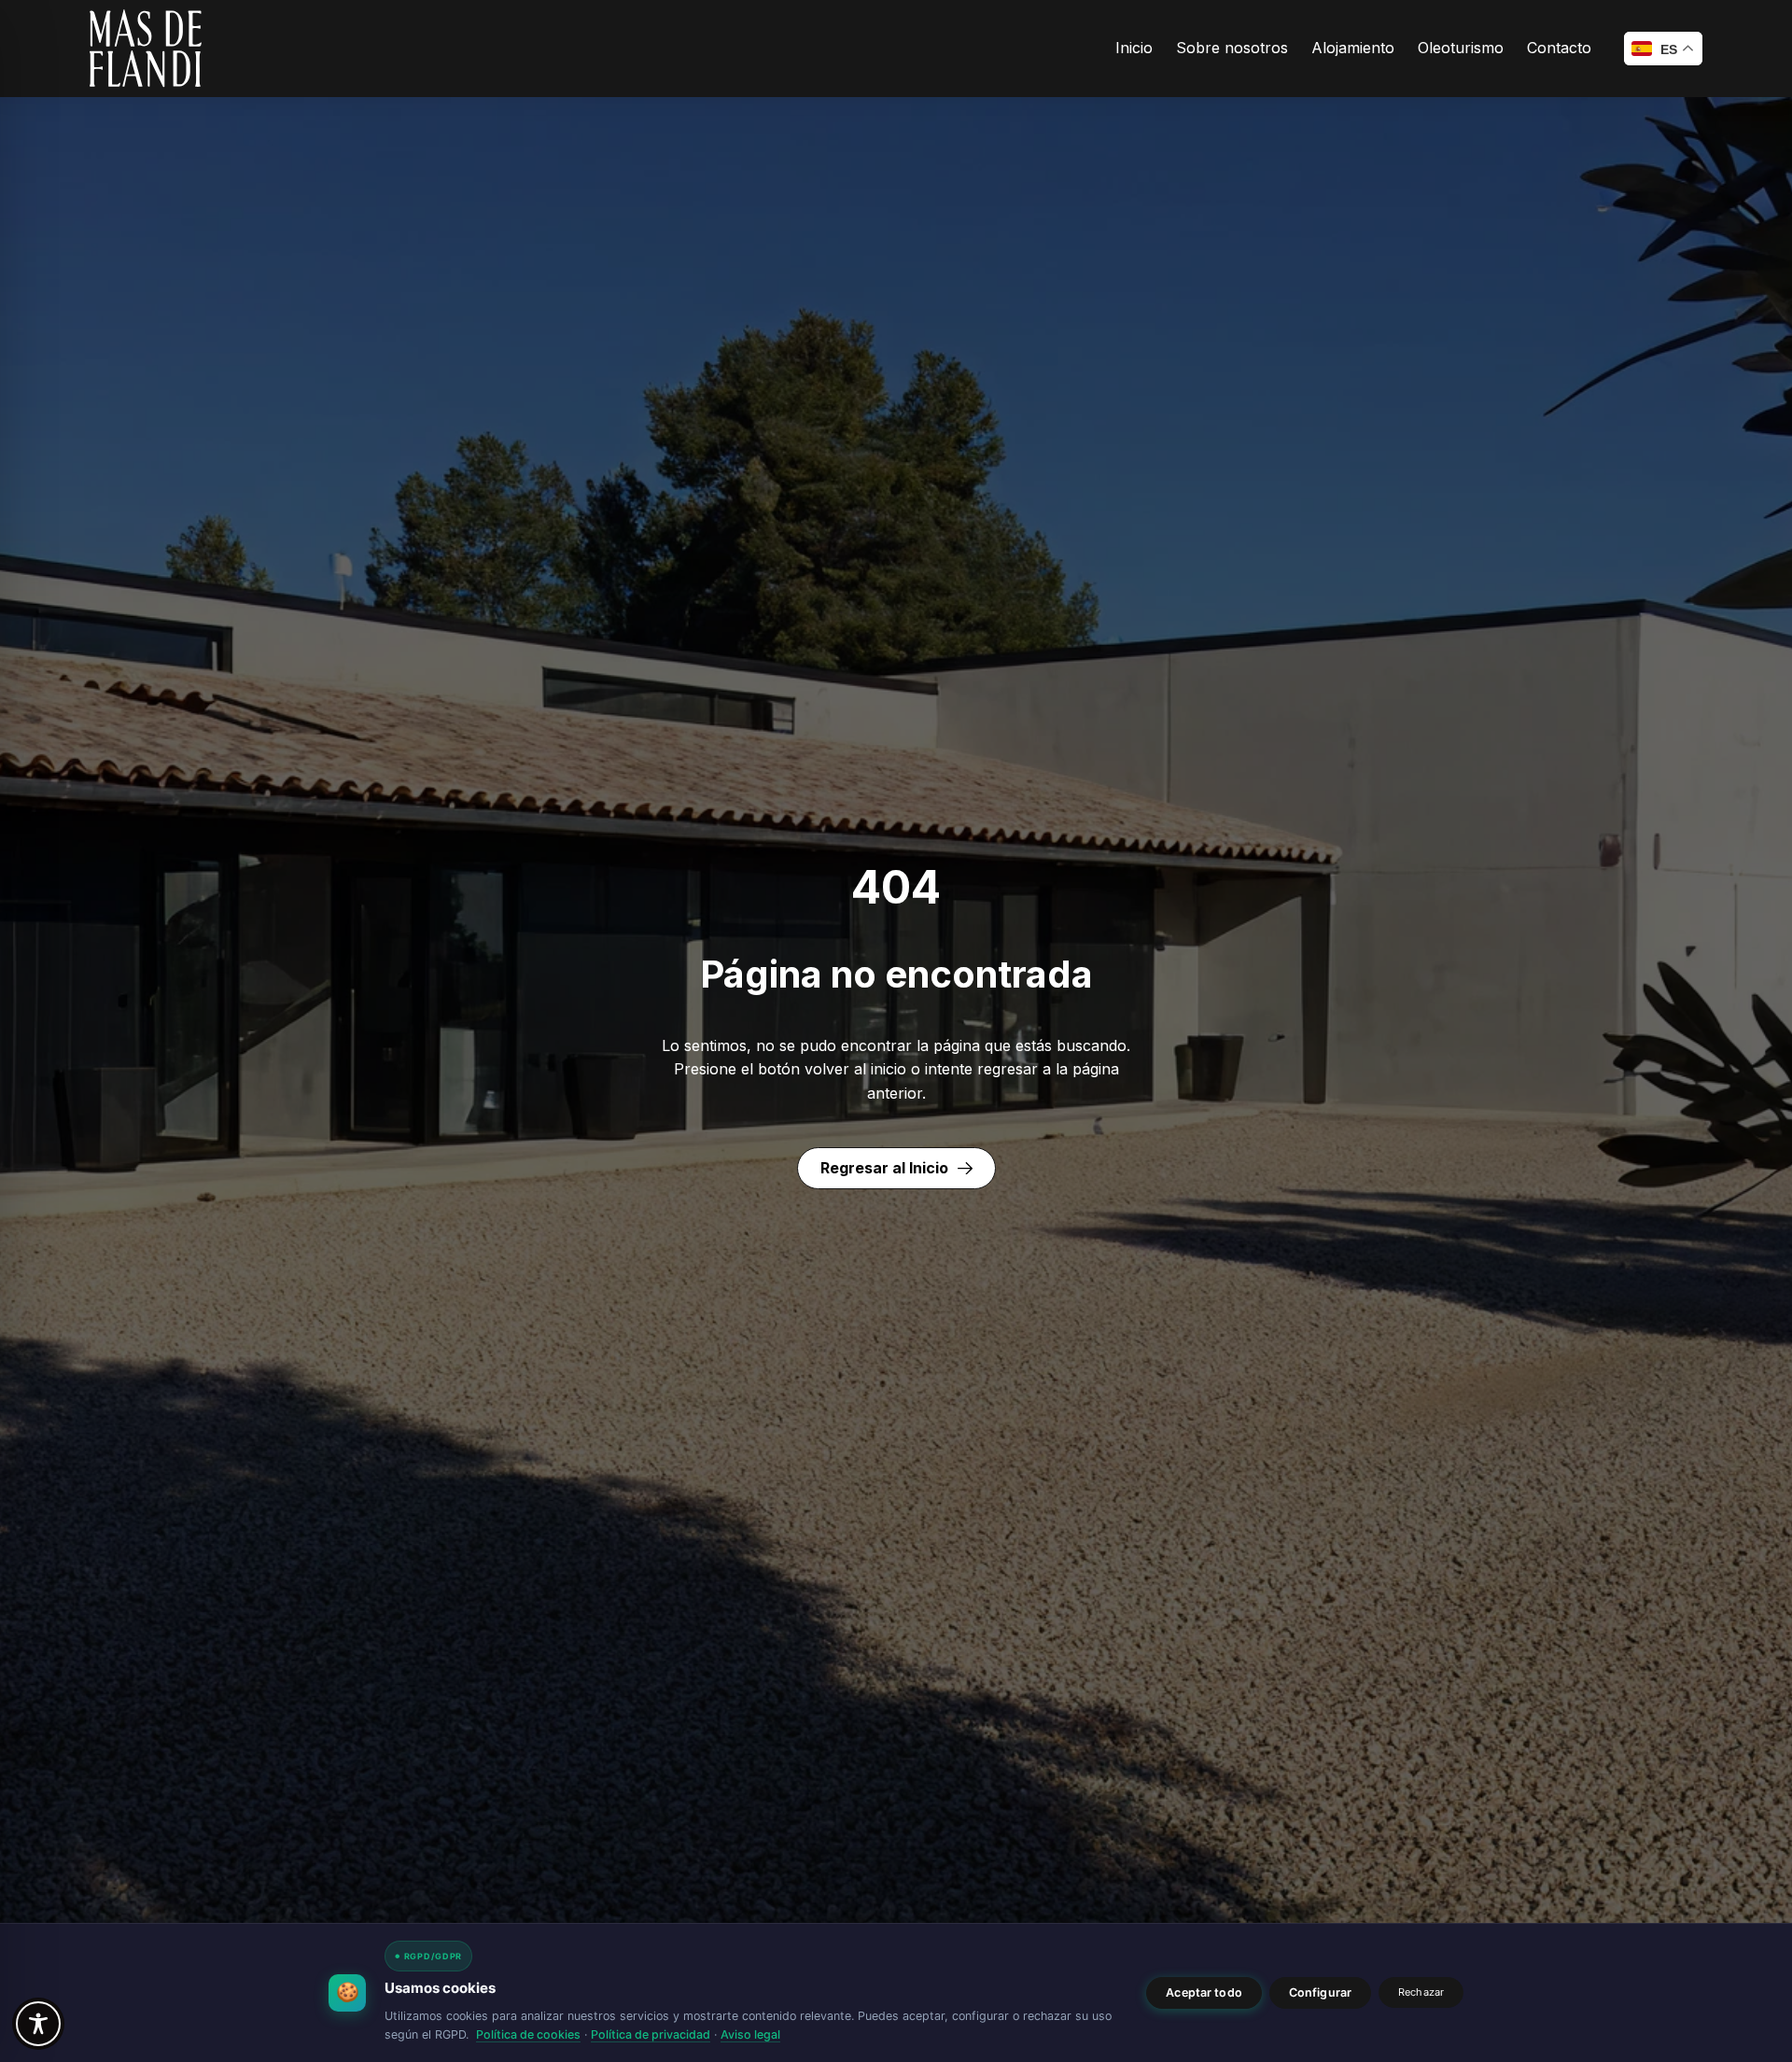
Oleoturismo (1461, 48)
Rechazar (1421, 1992)
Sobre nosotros (1232, 48)
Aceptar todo (1204, 1992)
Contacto (1559, 48)
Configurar (1320, 1992)
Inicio (1134, 48)
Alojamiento (1353, 48)
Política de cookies (528, 2034)
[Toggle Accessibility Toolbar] (38, 2024)
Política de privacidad (651, 2034)
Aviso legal (750, 2034)
